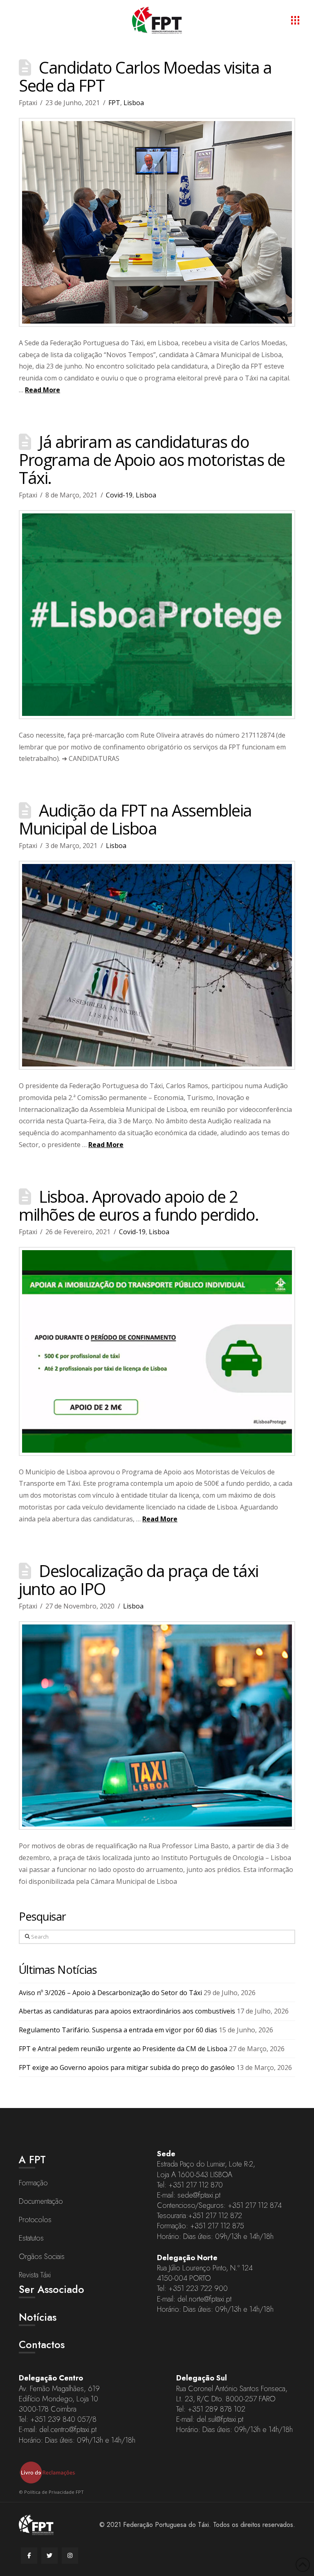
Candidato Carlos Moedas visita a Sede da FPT (145, 76)
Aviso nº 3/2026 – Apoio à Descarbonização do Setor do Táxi (110, 1993)
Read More (43, 390)
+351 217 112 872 (215, 2216)
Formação (33, 2183)
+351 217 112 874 (255, 2205)
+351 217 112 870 (196, 2185)
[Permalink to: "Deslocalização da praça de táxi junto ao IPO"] (157, 1726)
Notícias (38, 2317)
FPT (114, 103)
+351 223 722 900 (198, 2288)
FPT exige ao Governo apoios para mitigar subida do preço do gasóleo (127, 2068)
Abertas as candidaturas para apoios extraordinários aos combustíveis (127, 2011)
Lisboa (134, 103)
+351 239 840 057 (59, 2419)
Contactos (42, 2344)
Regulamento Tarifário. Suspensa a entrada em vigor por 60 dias (118, 2030)
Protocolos (35, 2220)
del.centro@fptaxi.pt (68, 2430)
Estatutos (31, 2238)
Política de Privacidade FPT (54, 2492)
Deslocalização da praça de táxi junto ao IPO (139, 1580)
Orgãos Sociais (42, 2257)
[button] (295, 20)
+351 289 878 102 (216, 2409)
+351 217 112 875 (217, 2226)
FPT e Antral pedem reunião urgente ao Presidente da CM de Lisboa (123, 2049)
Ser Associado (52, 2289)
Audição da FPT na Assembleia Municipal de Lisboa (135, 819)
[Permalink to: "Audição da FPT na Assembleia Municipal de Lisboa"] (157, 965)
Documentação (41, 2201)
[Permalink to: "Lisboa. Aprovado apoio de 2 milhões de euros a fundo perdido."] (157, 1351)
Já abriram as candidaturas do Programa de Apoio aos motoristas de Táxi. (152, 460)
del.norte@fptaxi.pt (204, 2299)
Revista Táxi (35, 2275)
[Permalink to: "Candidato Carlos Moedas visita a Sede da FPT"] (157, 222)
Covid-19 (119, 495)
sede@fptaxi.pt (199, 2195)
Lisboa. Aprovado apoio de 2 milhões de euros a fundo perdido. (139, 1205)
